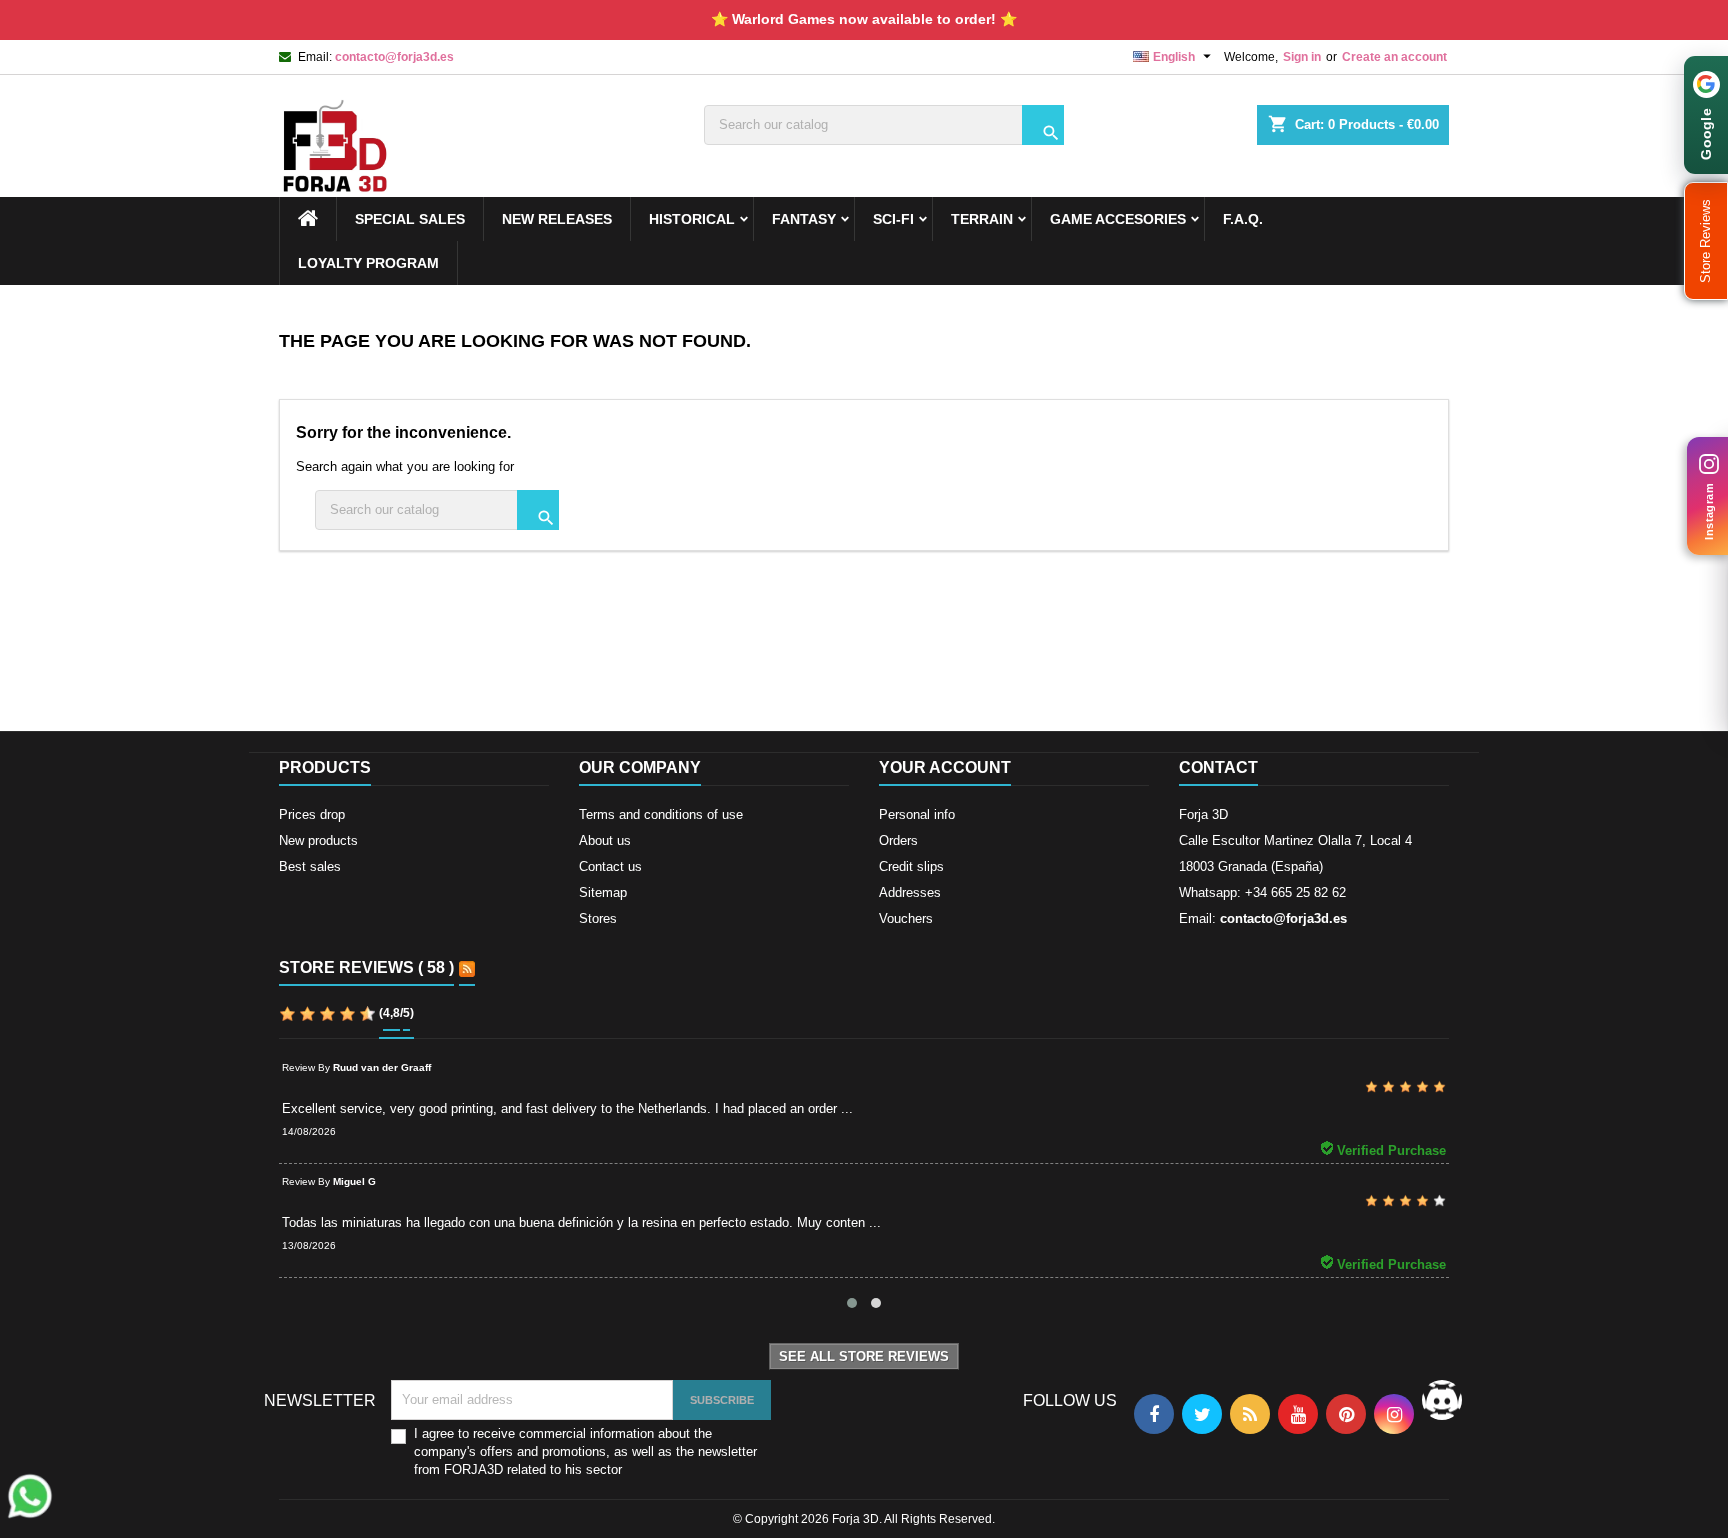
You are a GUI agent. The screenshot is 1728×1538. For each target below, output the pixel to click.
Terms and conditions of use (661, 814)
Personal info (917, 814)
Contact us (610, 866)
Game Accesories (1118, 219)
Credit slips (911, 866)
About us (605, 840)
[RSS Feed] (467, 969)
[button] (1706, 241)
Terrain (982, 219)
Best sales (310, 866)
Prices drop (312, 814)
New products (318, 840)
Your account (945, 767)
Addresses (910, 892)
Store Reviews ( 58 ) (366, 967)
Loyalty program (368, 263)
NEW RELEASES (557, 219)
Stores (598, 918)
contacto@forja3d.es (394, 57)
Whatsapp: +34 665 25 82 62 (1262, 892)
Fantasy (804, 219)
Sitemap (603, 892)
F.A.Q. (1243, 219)
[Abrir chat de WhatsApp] (30, 1496)
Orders (898, 840)
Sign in (1302, 57)
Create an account (1394, 57)
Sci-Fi (893, 219)
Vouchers (906, 918)
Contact (1218, 767)
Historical (692, 219)
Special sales (410, 219)
